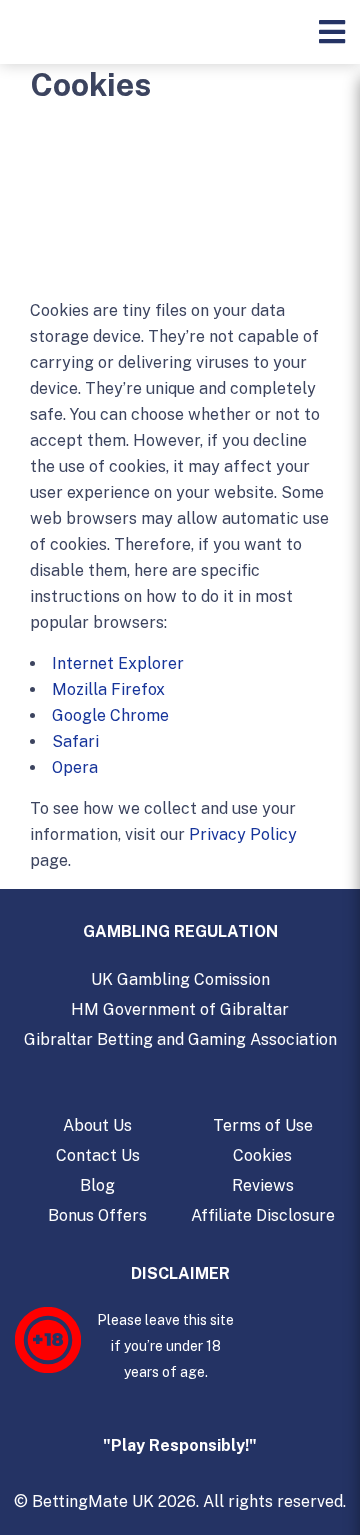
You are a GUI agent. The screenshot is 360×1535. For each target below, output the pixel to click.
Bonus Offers (97, 1215)
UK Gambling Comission (180, 979)
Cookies (262, 1155)
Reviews (263, 1185)
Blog (97, 1185)
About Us (97, 1125)
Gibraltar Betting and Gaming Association (180, 1039)
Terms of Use (263, 1125)
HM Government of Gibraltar (180, 1009)
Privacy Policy (243, 834)
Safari (75, 741)
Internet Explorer (118, 663)
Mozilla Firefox (108, 689)
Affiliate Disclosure (263, 1215)
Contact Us (98, 1155)
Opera (75, 767)
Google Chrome (110, 715)
